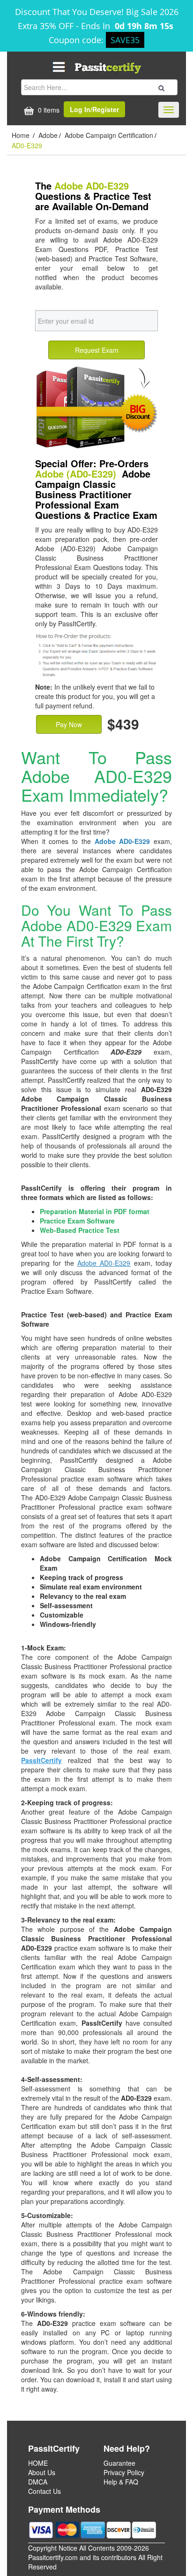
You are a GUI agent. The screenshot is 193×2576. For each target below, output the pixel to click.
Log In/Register (94, 109)
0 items (48, 110)
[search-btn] (160, 87)
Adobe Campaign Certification (109, 135)
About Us (42, 2472)
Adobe (48, 135)
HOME (38, 2463)
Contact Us (45, 2491)
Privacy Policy (124, 2472)
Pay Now (69, 724)
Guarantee (119, 2463)
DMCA (38, 2482)
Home (22, 135)
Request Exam (97, 350)
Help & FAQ (121, 2482)
